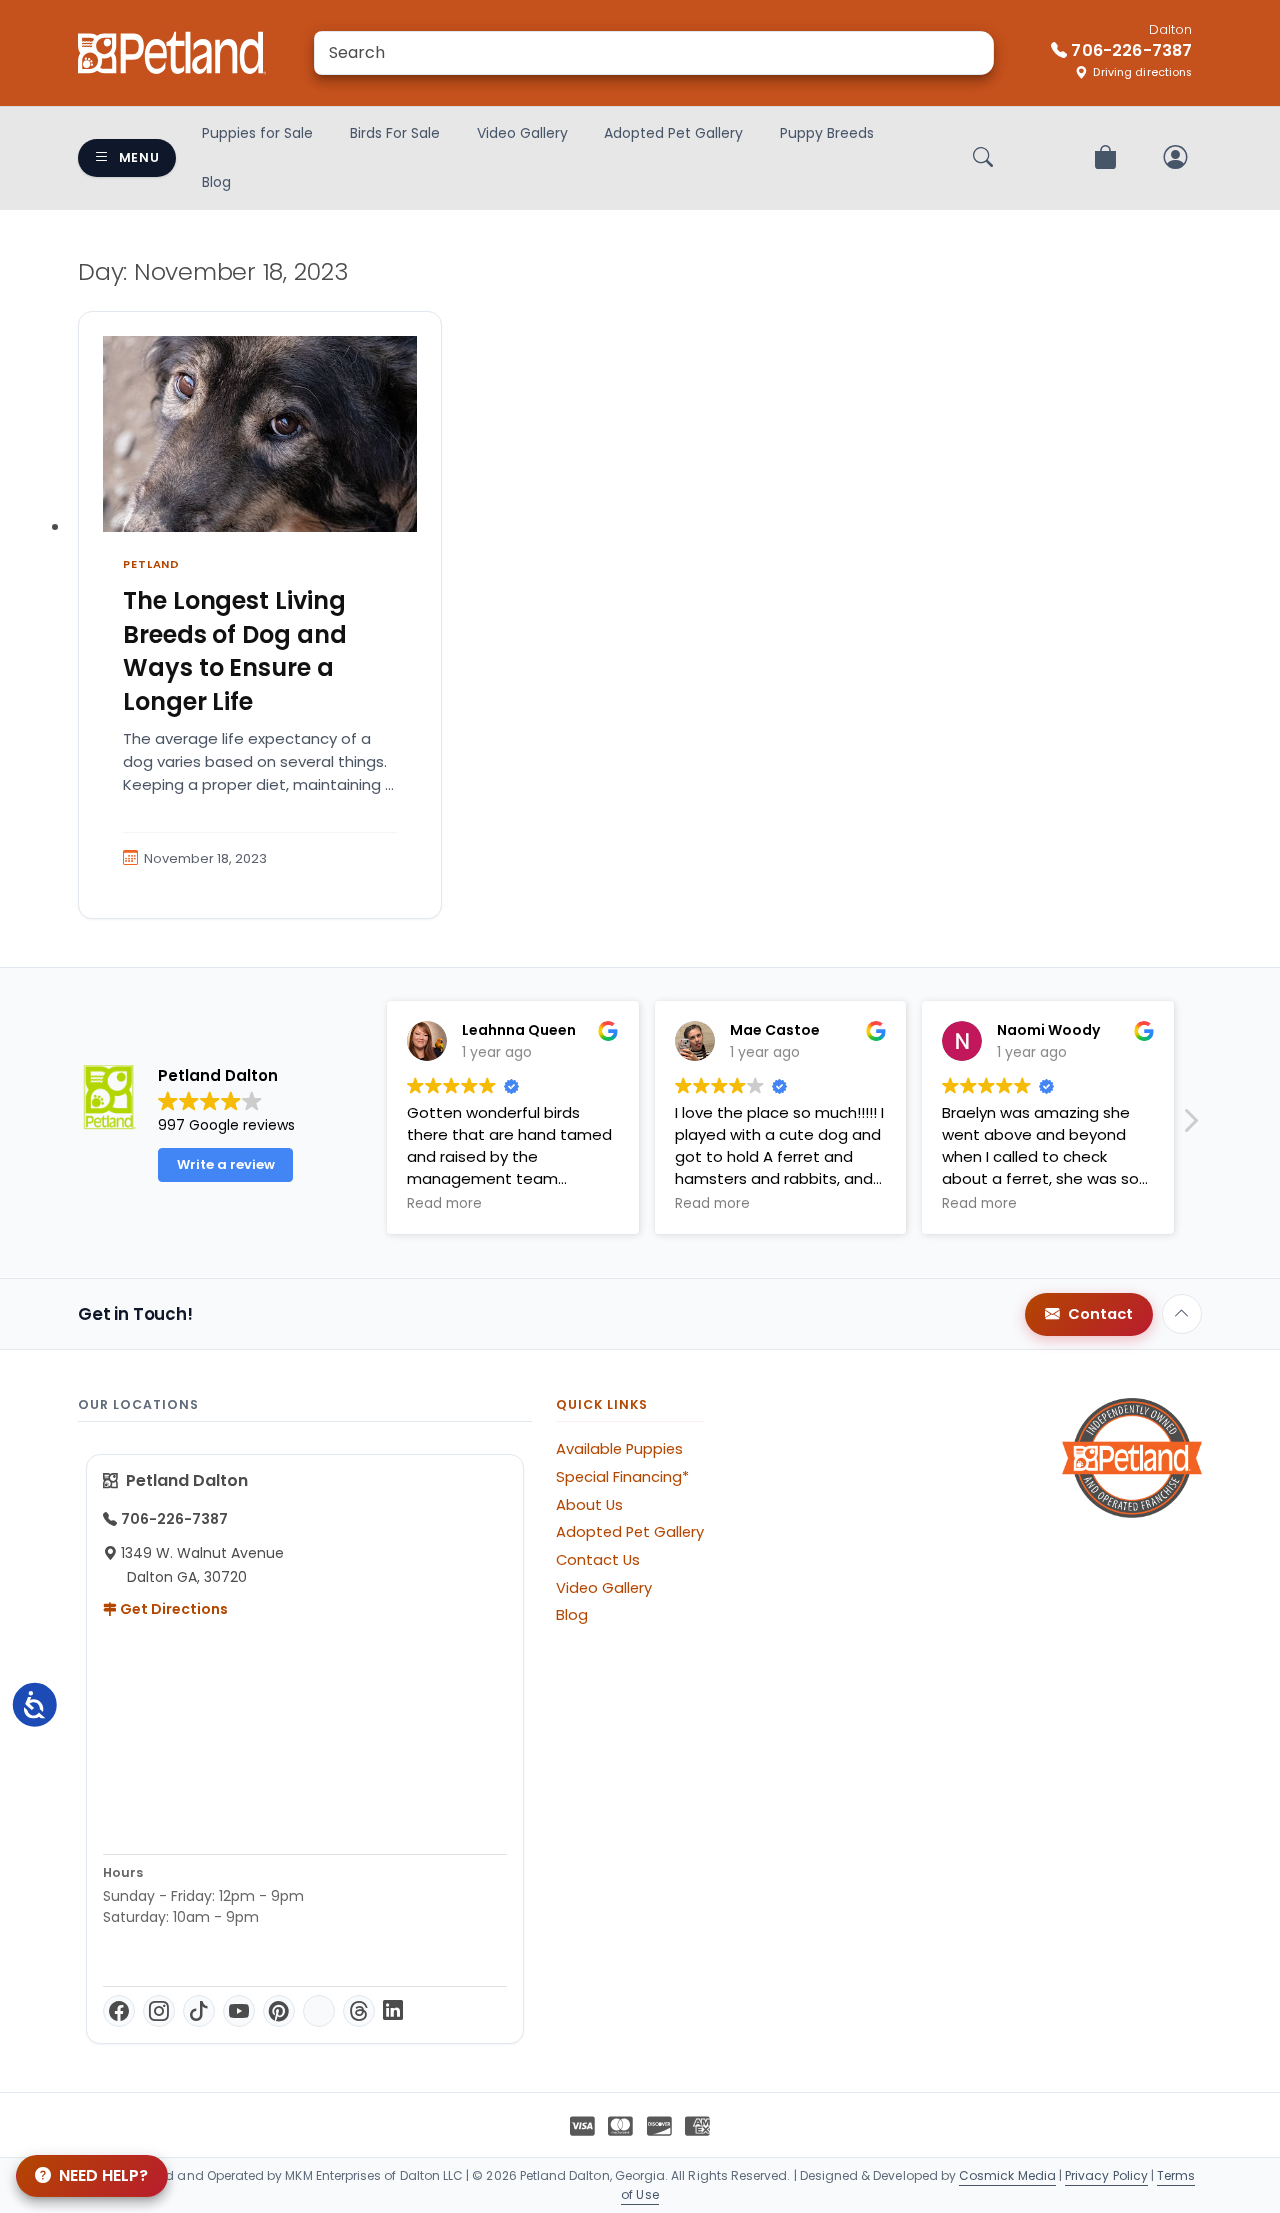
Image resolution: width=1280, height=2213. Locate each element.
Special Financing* (622, 1477)
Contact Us (598, 1560)
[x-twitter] (319, 2011)
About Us (589, 1505)
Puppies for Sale (257, 133)
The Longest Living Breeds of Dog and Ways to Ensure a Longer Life (235, 651)
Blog (216, 182)
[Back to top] (1182, 1314)
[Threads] (359, 2011)
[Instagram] (159, 2011)
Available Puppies (619, 1449)
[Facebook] (119, 2011)
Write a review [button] (226, 1164)
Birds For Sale (395, 133)
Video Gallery (522, 133)
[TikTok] (199, 2011)
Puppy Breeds (827, 133)
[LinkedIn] (393, 2011)
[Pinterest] (279, 2011)
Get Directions (172, 1609)
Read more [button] (444, 1204)
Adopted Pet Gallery (673, 133)
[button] (1190, 1126)
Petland (151, 564)
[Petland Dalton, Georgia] (172, 53)
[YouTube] (239, 2011)
